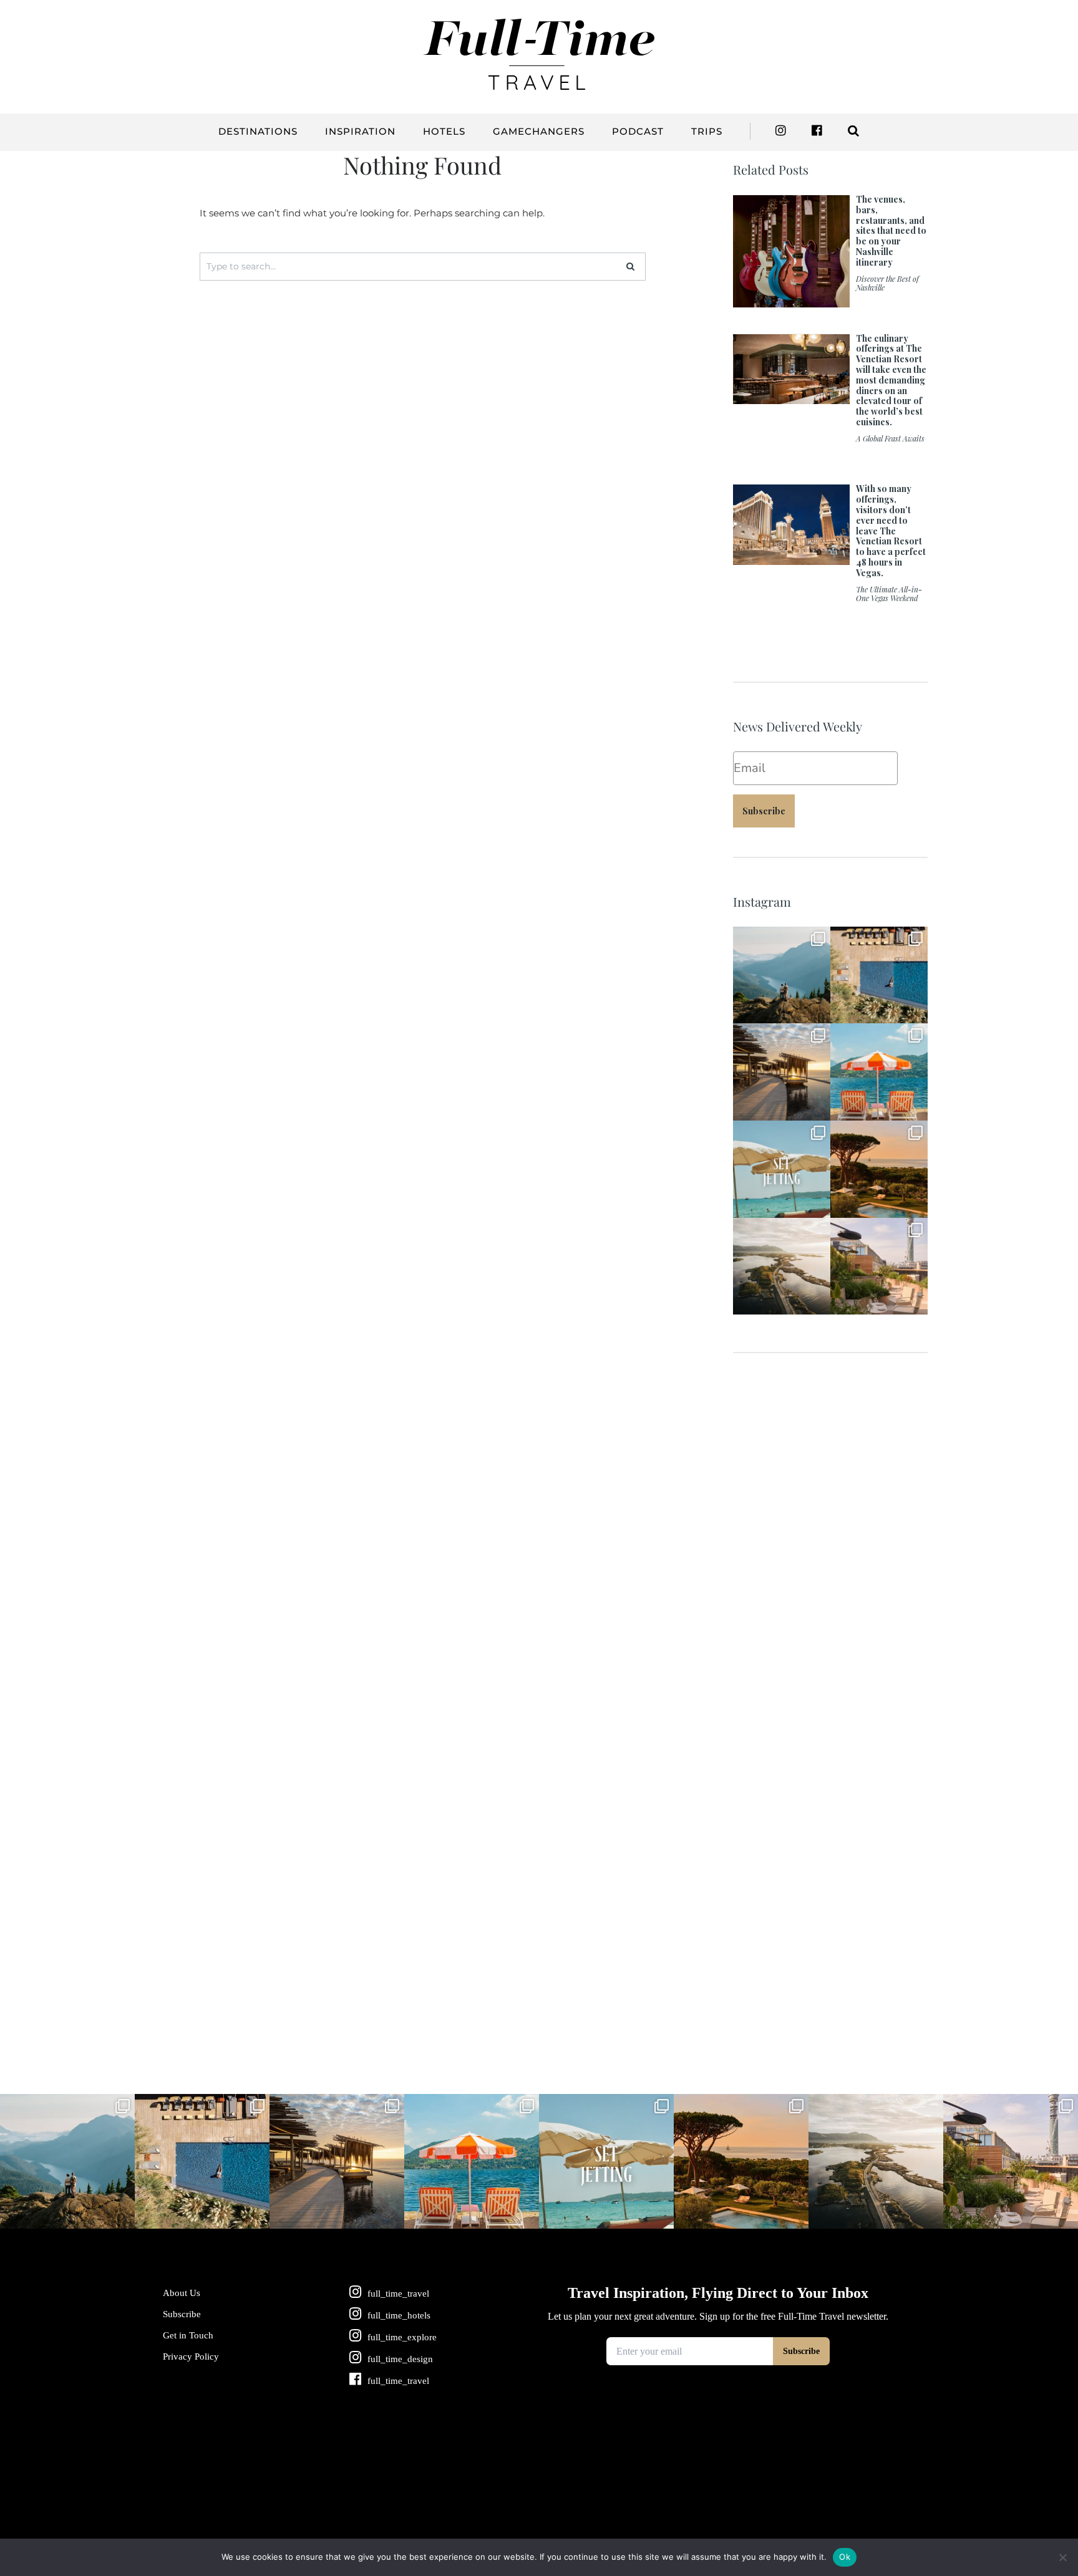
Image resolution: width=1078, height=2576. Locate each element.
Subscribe (764, 811)
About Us (182, 2293)
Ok (845, 2557)
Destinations (258, 131)
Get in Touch (188, 2335)
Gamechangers (539, 131)
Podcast (638, 131)
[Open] (782, 975)
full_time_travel (781, 937)
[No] (1062, 2557)
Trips (707, 131)
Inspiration (360, 131)
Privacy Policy (191, 2357)
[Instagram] (818, 1012)
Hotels (444, 131)
